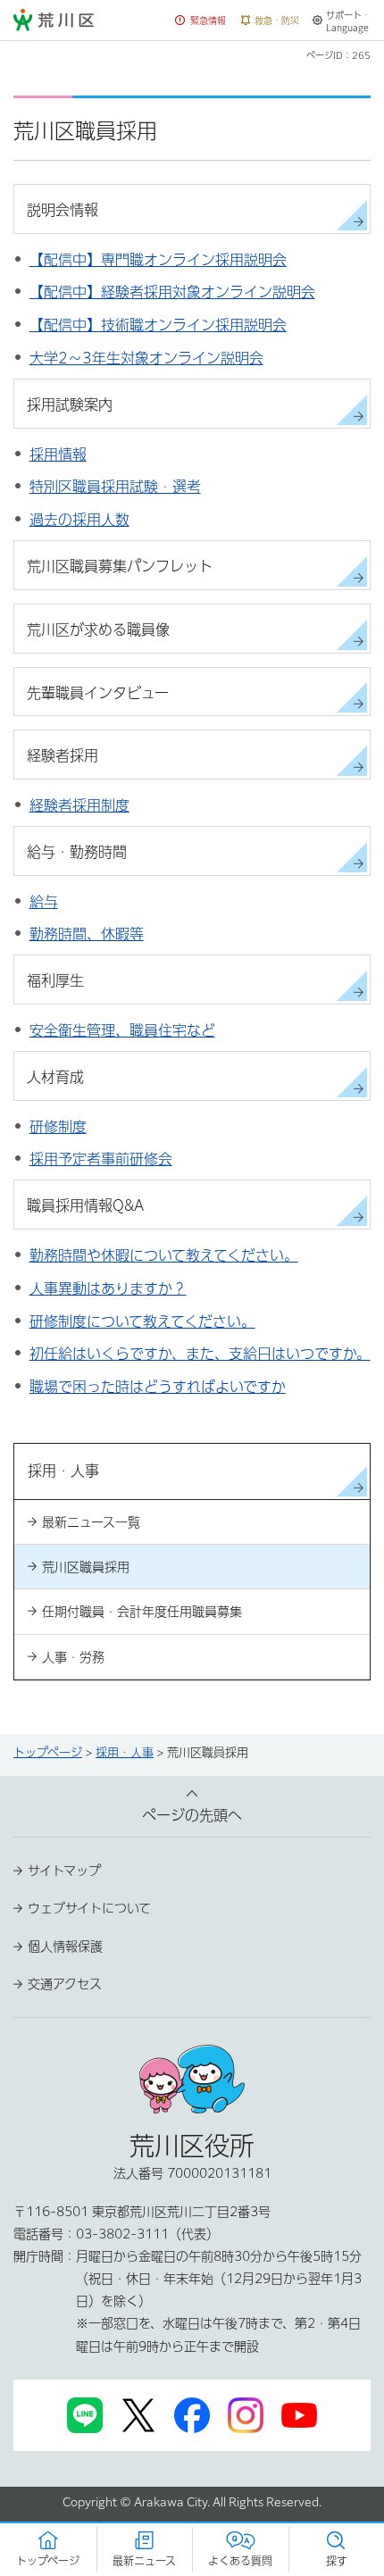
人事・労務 (73, 1657)
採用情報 (58, 454)
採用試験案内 (70, 404)
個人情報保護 (65, 1947)
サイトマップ (64, 1871)
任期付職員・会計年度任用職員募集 (142, 1612)
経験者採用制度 (79, 805)
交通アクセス (65, 1984)
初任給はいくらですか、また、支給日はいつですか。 (200, 1354)
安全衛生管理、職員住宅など (122, 1030)
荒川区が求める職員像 (98, 629)
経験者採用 (63, 755)
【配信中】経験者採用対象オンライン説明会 (172, 292)
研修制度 (58, 1127)
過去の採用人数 (79, 520)
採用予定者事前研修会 (101, 1159)
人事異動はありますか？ (108, 1288)
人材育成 (55, 1077)
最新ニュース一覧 (91, 1522)
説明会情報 (63, 210)
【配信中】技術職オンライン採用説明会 (158, 325)
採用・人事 (125, 1752)
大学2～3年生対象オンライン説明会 (146, 358)
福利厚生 (55, 980)
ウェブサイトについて (89, 1908)
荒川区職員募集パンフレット (120, 566)
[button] (201, 21)
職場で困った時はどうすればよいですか (158, 1387)
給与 (44, 902)
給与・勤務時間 (77, 852)
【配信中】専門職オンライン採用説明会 (158, 260)
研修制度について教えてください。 (142, 1321)
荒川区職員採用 (86, 1567)
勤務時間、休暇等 (87, 934)
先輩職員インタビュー (98, 693)
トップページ (48, 1752)
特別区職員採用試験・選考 (115, 487)
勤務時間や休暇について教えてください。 (164, 1255)
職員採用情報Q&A (85, 1205)
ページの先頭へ (192, 1815)
